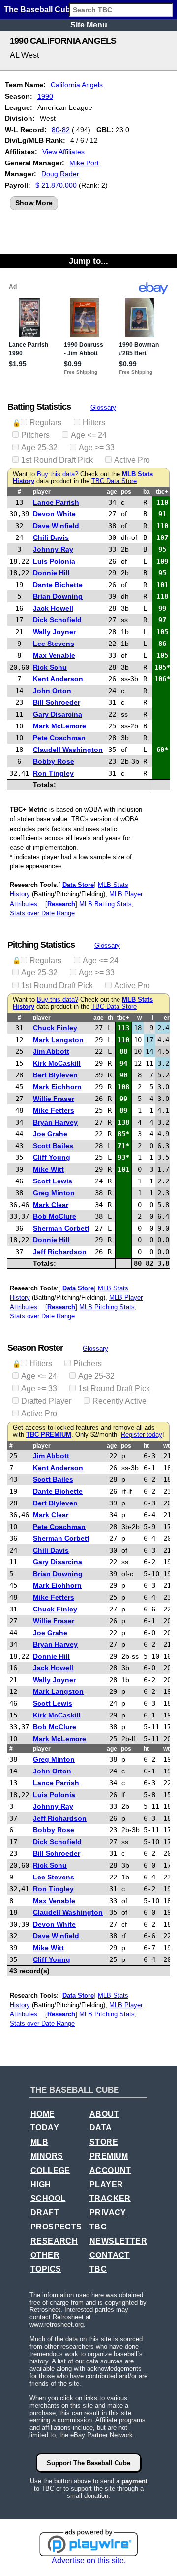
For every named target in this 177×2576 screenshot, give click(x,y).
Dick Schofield (57, 620)
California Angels (77, 85)
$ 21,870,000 (56, 185)
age (112, 492)
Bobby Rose (54, 761)
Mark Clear (51, 1205)
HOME (43, 2114)
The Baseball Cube (39, 10)
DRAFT (45, 2213)
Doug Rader (60, 174)
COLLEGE (50, 2170)
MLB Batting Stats (105, 904)
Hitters (94, 422)
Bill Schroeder (57, 702)
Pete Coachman (59, 738)
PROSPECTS (56, 2227)
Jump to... (88, 261)
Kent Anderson (58, 679)
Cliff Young (52, 1157)
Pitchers (35, 435)
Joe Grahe (50, 1134)
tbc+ (162, 492)
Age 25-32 (39, 447)
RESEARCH (54, 2241)
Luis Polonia (54, 561)
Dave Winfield (56, 526)
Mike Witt (48, 1169)
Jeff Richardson (60, 1252)
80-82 (61, 130)
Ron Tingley (53, 773)
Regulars (45, 422)
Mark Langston (58, 1040)
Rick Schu (50, 667)
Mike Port (84, 163)
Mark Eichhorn (57, 1087)
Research (61, 904)
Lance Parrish (56, 502)
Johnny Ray (53, 549)
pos (126, 492)
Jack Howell (53, 608)
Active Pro (132, 460)
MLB (39, 2142)
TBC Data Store (114, 481)
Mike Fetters (54, 1110)
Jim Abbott (51, 1051)
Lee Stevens (54, 644)
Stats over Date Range (42, 913)
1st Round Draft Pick (57, 460)
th (110, 1018)
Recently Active (119, 1401)
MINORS (47, 2156)
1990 (45, 96)
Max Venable (54, 655)
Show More (34, 203)
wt (166, 1446)
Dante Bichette (58, 585)
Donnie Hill (51, 573)
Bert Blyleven (55, 1075)
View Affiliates (63, 152)
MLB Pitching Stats (107, 1307)
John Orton (52, 691)
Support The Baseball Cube (88, 2463)
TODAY (45, 2128)
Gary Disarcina (58, 714)
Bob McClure (55, 1216)
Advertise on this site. (89, 2561)
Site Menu (89, 25)
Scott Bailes (53, 1146)
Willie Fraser (54, 1099)
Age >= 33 (97, 447)
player (42, 492)
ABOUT (104, 2114)
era (168, 1018)
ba (147, 492)
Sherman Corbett (61, 1228)
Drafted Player (46, 1401)
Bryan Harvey (55, 1122)
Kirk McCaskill (57, 1063)
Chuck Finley (55, 1028)
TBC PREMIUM (49, 1435)
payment (134, 2481)
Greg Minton (54, 1193)
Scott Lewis (53, 1181)
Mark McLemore (59, 726)
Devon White (54, 514)
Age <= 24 (89, 435)
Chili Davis (51, 537)
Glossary (103, 408)
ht (146, 1446)
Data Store (78, 885)
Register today (142, 1435)
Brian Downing (58, 596)
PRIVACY (108, 2213)
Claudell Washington (68, 750)
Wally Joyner (54, 632)
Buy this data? (58, 474)
